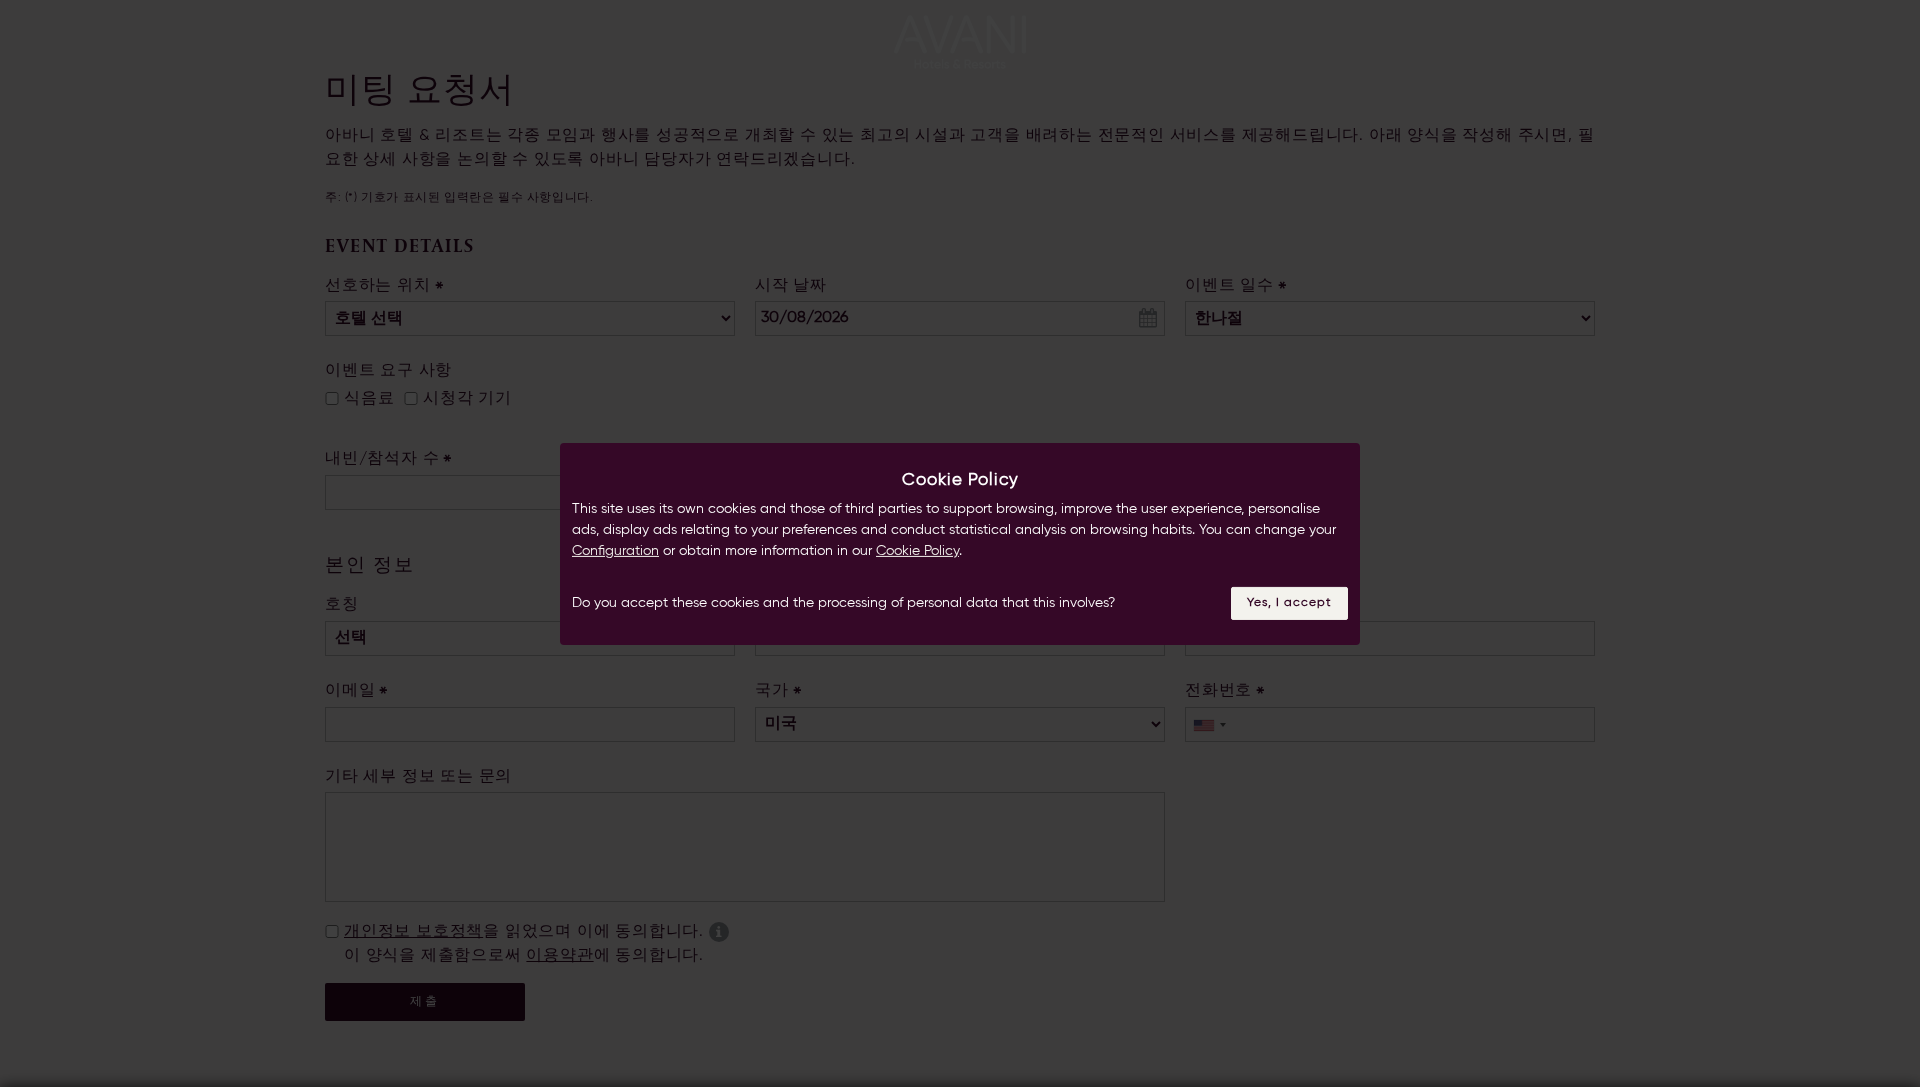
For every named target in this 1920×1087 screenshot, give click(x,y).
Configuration (615, 551)
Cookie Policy (917, 551)
